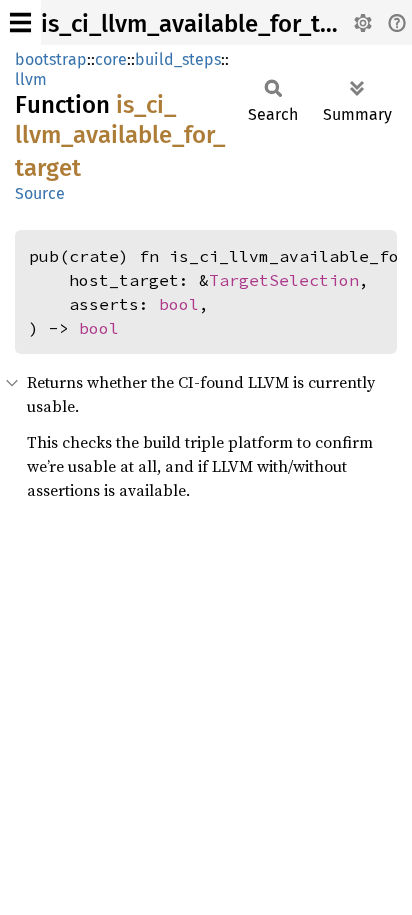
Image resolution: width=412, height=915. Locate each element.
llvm (31, 79)
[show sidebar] (20, 22)
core (111, 59)
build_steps (178, 59)
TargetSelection (284, 280)
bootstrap (51, 59)
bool (179, 304)
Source (40, 193)
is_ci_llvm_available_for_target (209, 24)
